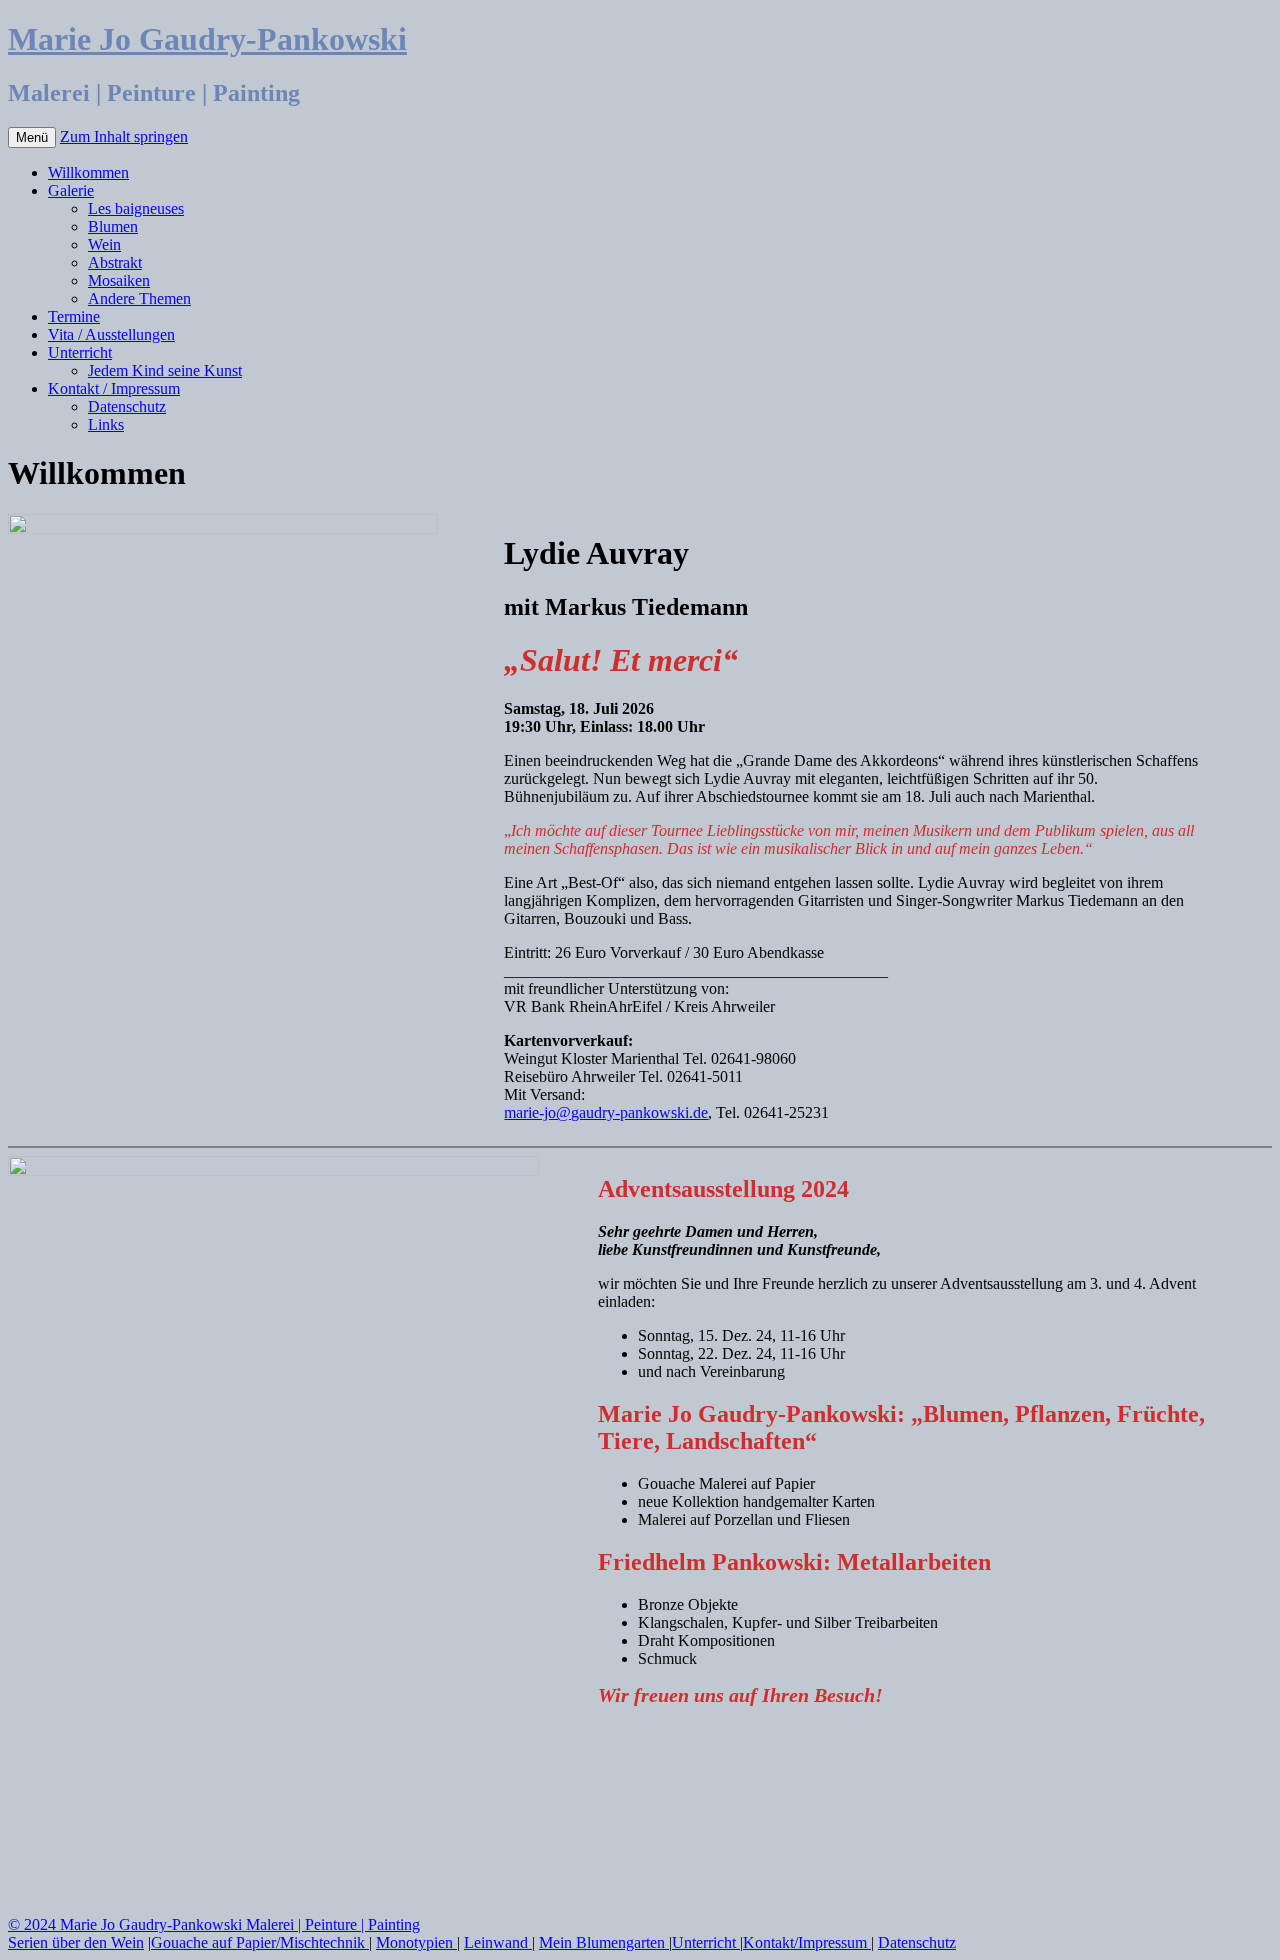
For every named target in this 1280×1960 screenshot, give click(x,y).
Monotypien (416, 1942)
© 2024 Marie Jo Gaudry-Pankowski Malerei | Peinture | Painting (214, 1924)
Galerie (71, 190)
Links (106, 424)
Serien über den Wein (76, 1942)
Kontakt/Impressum (807, 1942)
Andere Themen (139, 298)
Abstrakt (115, 262)
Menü (32, 137)
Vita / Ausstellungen (111, 334)
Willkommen (88, 172)
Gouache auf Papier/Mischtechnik (260, 1942)
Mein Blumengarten (604, 1942)
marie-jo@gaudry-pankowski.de (606, 1112)
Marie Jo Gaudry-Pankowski (207, 39)
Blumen (113, 226)
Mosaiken (119, 280)
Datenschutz (127, 406)
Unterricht (80, 352)
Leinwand (498, 1942)
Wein (104, 244)
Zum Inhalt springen (124, 136)
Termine (74, 316)
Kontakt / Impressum (114, 388)
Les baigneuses (136, 208)
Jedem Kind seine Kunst (165, 370)
